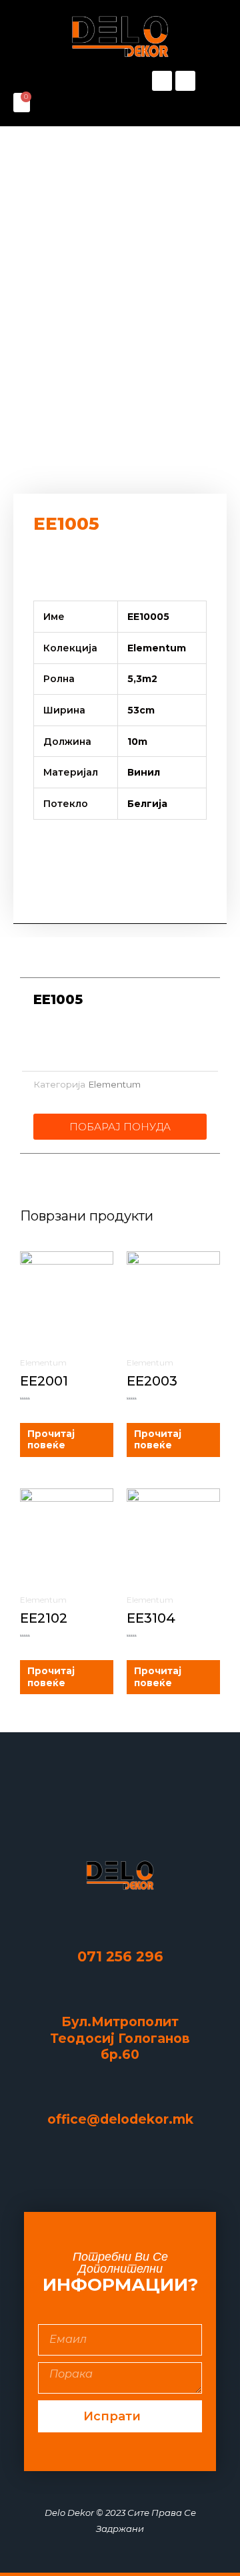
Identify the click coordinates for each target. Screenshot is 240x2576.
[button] (67, 81)
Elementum (114, 1084)
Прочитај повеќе (51, 1440)
